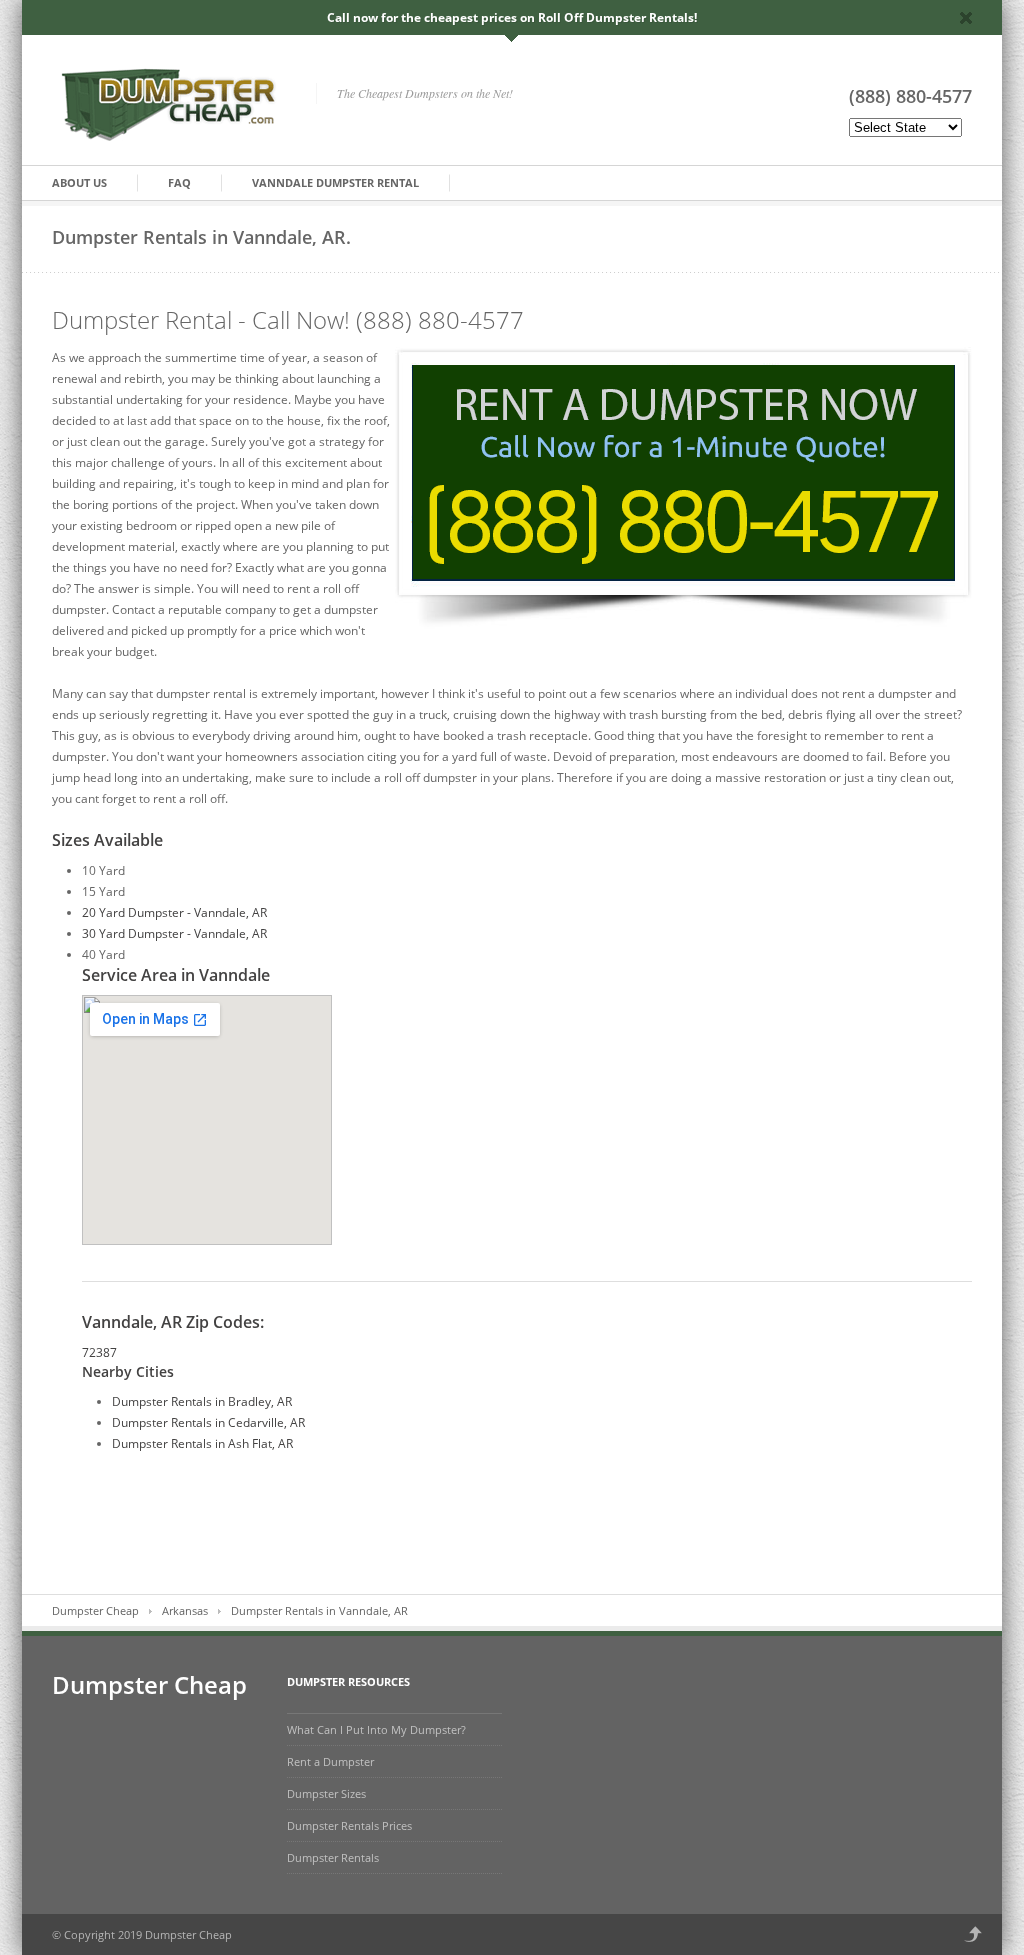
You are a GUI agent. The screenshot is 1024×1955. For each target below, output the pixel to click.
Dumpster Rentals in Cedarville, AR (208, 1422)
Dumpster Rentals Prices (349, 1825)
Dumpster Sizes (326, 1793)
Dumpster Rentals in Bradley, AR (202, 1401)
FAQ (179, 182)
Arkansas (185, 1610)
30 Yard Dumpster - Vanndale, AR (174, 933)
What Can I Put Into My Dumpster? (376, 1729)
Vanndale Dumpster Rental (335, 182)
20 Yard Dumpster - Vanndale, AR (174, 912)
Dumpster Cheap (95, 1610)
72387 (99, 1352)
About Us (79, 182)
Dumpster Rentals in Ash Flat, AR (202, 1443)
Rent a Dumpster (330, 1761)
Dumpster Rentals (333, 1857)
